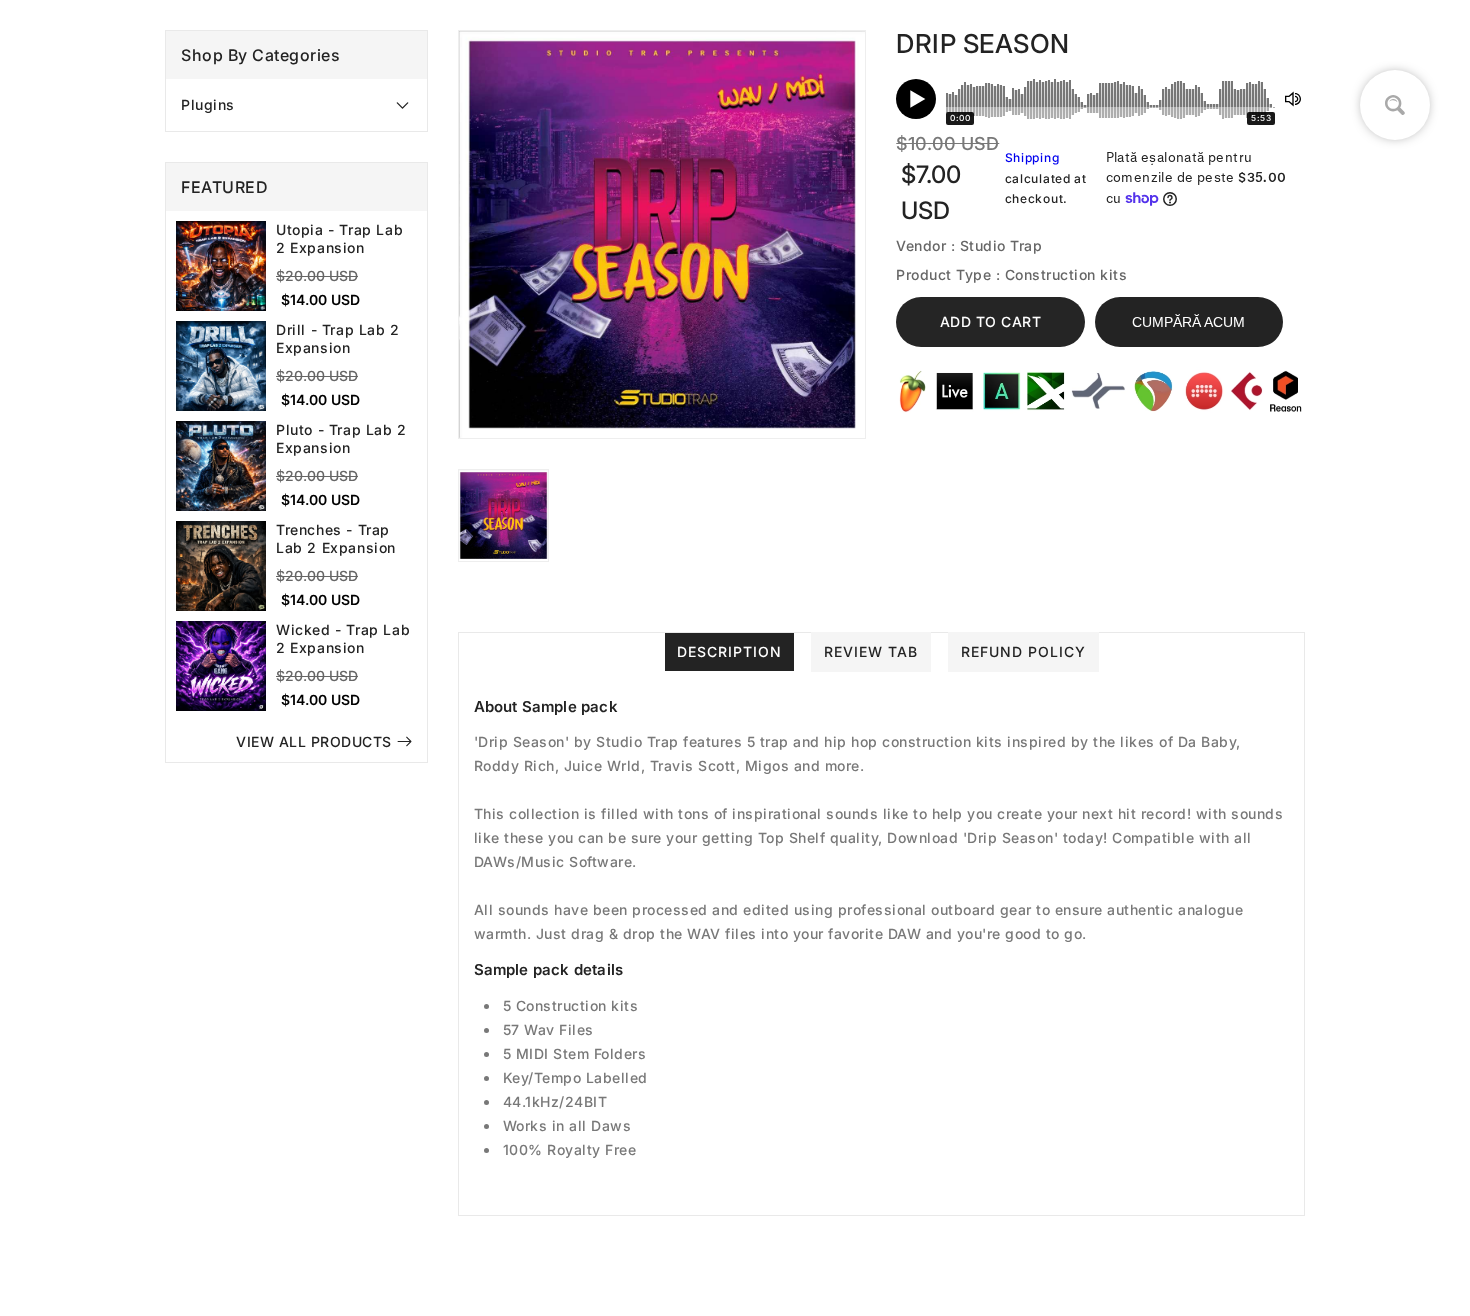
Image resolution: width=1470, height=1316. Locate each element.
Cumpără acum (1188, 322)
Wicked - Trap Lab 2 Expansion (343, 638)
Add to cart (991, 321)
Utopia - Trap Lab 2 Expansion (339, 238)
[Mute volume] (1293, 99)
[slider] (1110, 99)
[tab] (296, 105)
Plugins (208, 104)
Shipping (1032, 157)
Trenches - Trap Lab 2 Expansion (336, 538)
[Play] (916, 99)
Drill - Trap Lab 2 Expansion (338, 338)
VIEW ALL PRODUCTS (314, 741)
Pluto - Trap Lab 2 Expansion (341, 438)
